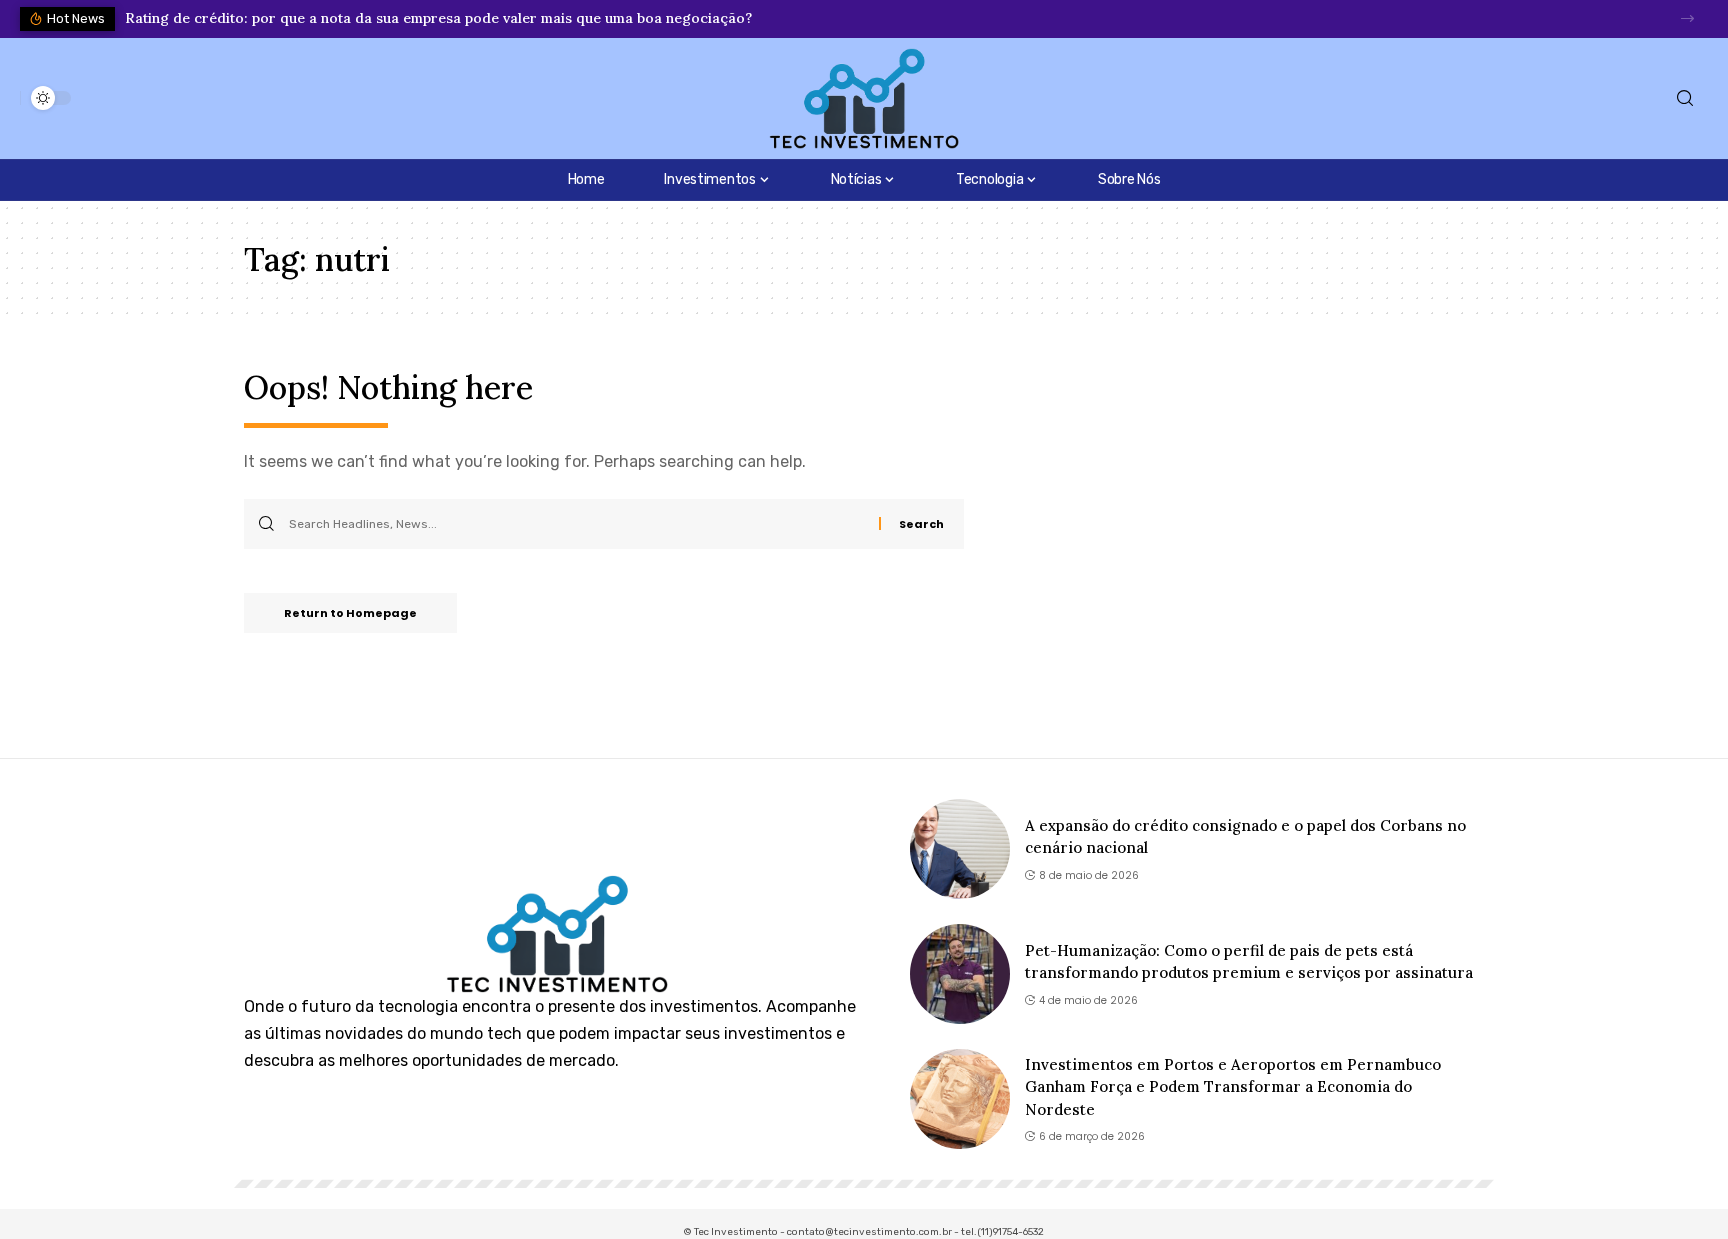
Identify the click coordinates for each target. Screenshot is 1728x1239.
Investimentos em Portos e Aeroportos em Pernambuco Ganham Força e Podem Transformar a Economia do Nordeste (1233, 1087)
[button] (1687, 18)
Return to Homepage (350, 613)
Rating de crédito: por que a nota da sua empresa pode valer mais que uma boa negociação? (438, 18)
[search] (1685, 98)
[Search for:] (576, 524)
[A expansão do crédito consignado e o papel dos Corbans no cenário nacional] (960, 849)
